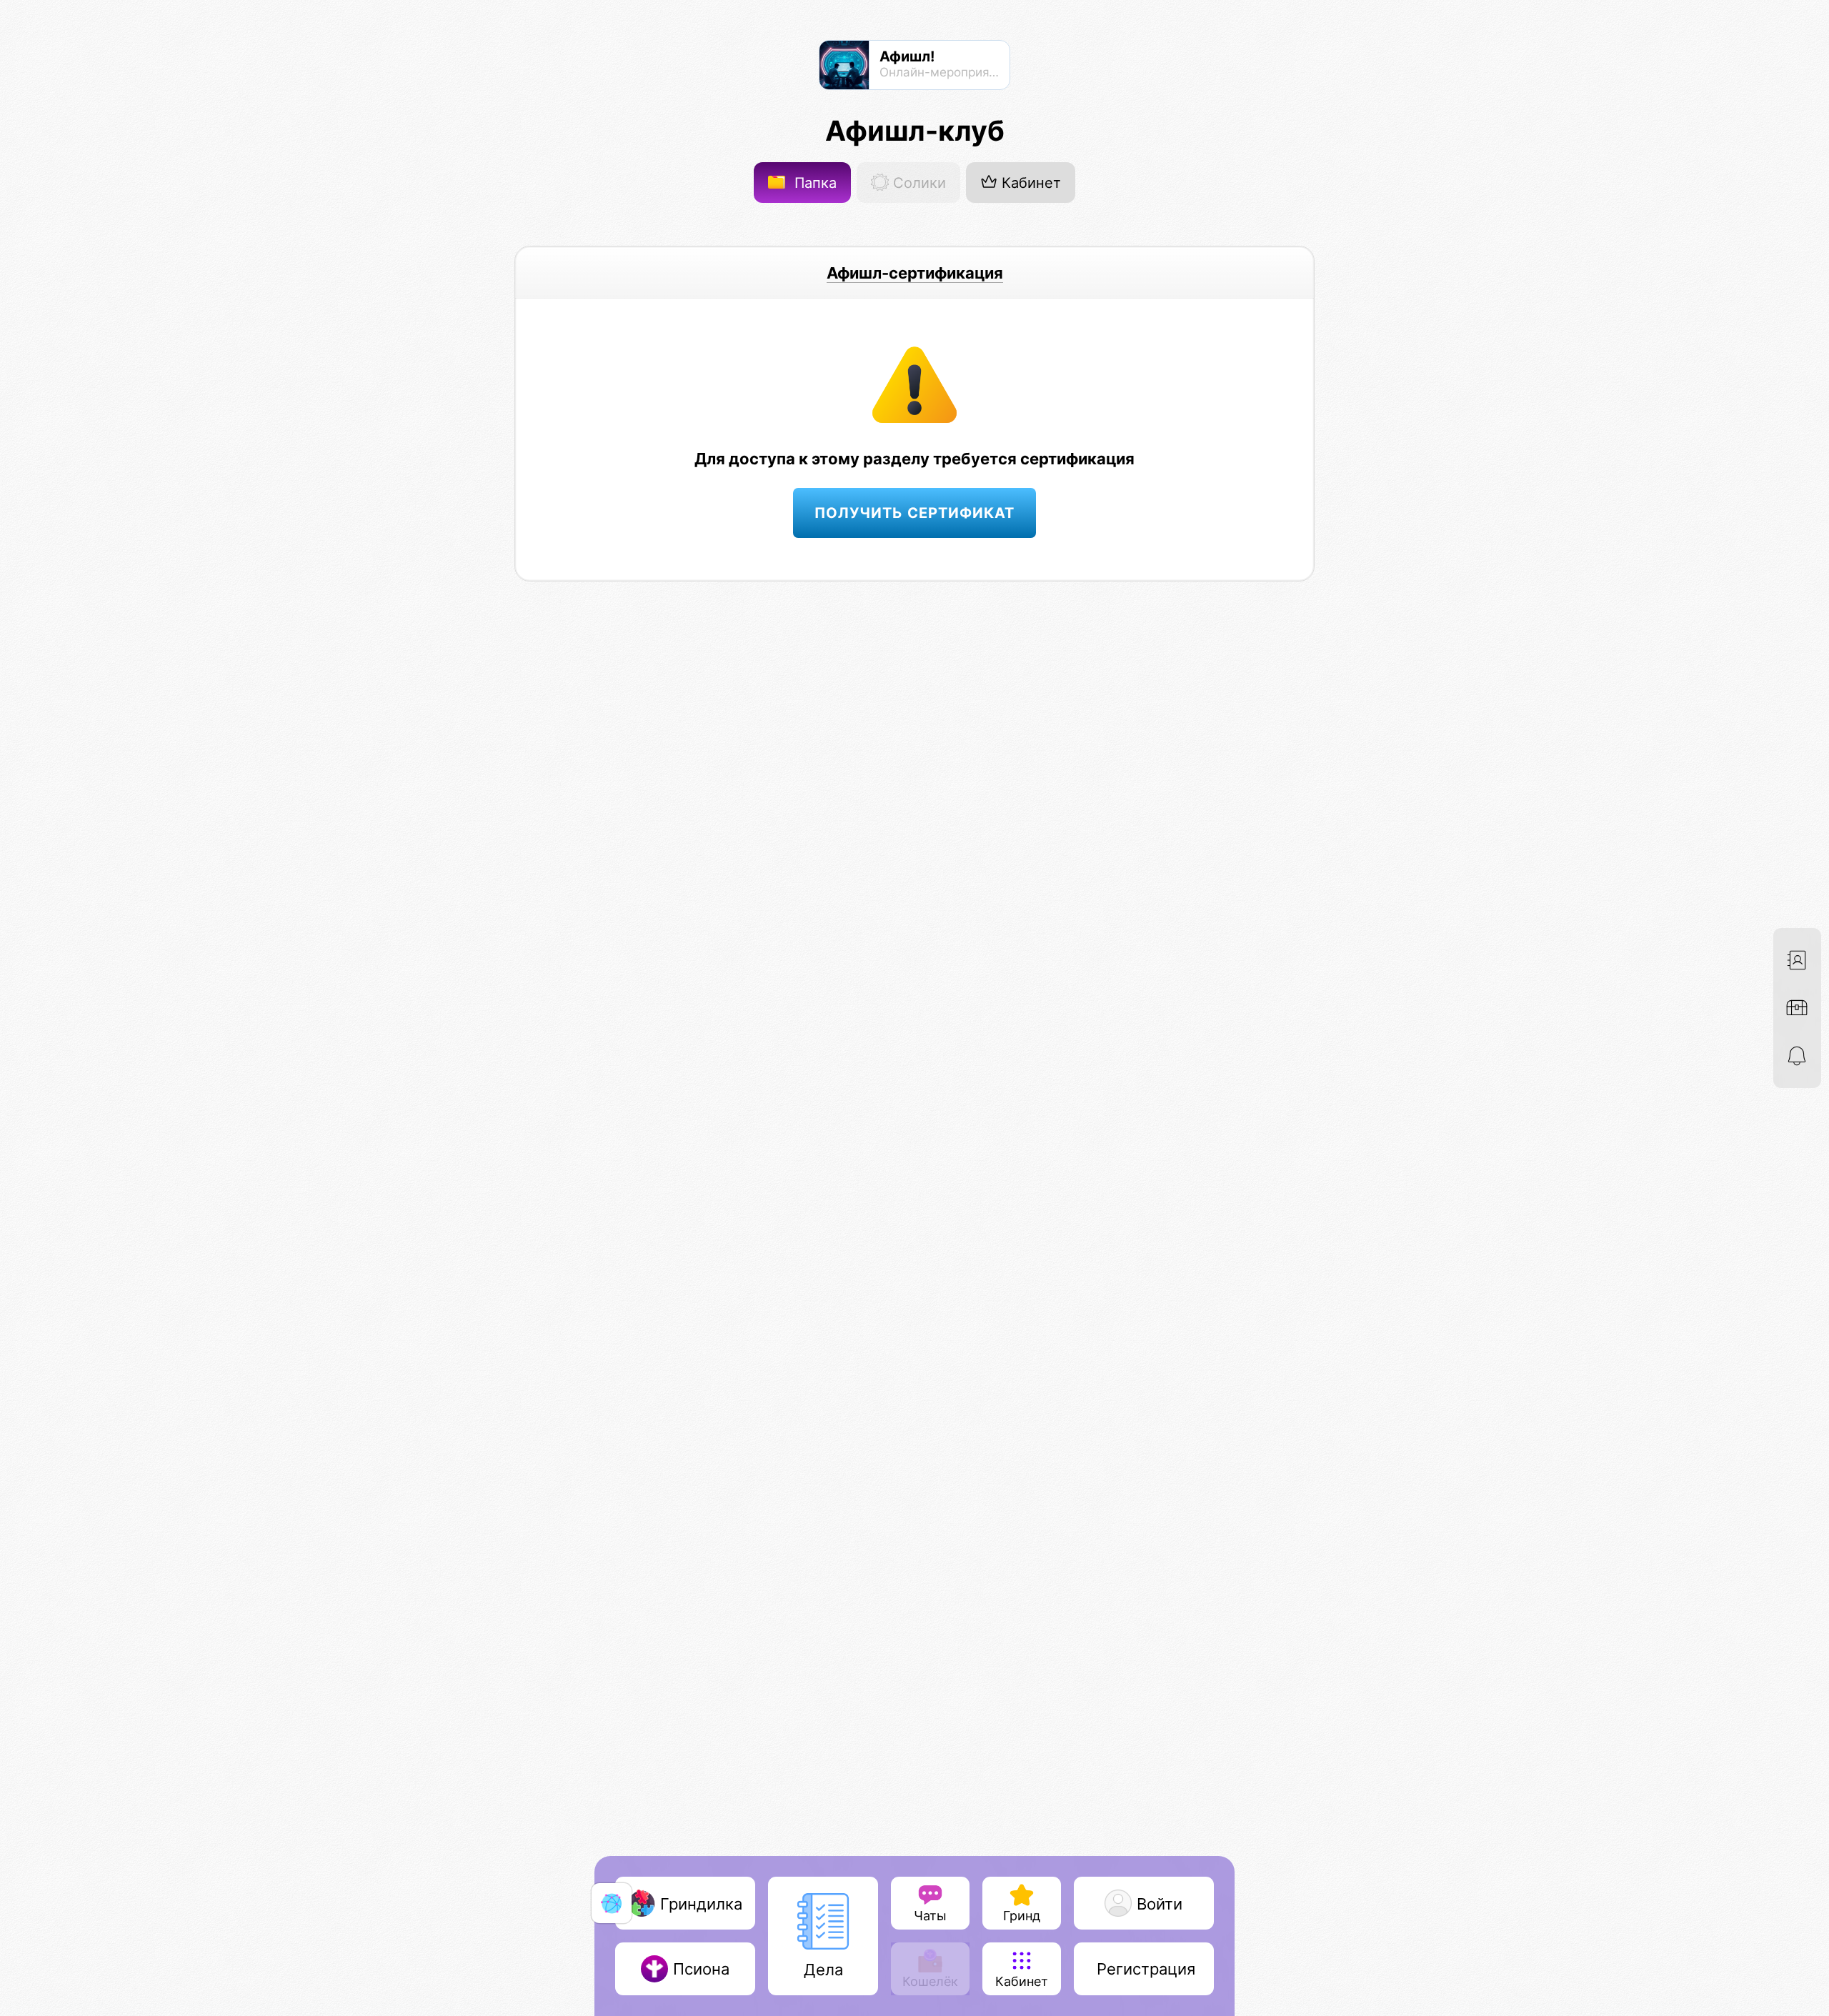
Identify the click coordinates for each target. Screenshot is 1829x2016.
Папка (813, 183)
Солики (917, 183)
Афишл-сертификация (915, 273)
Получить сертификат (914, 513)
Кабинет (1029, 183)
